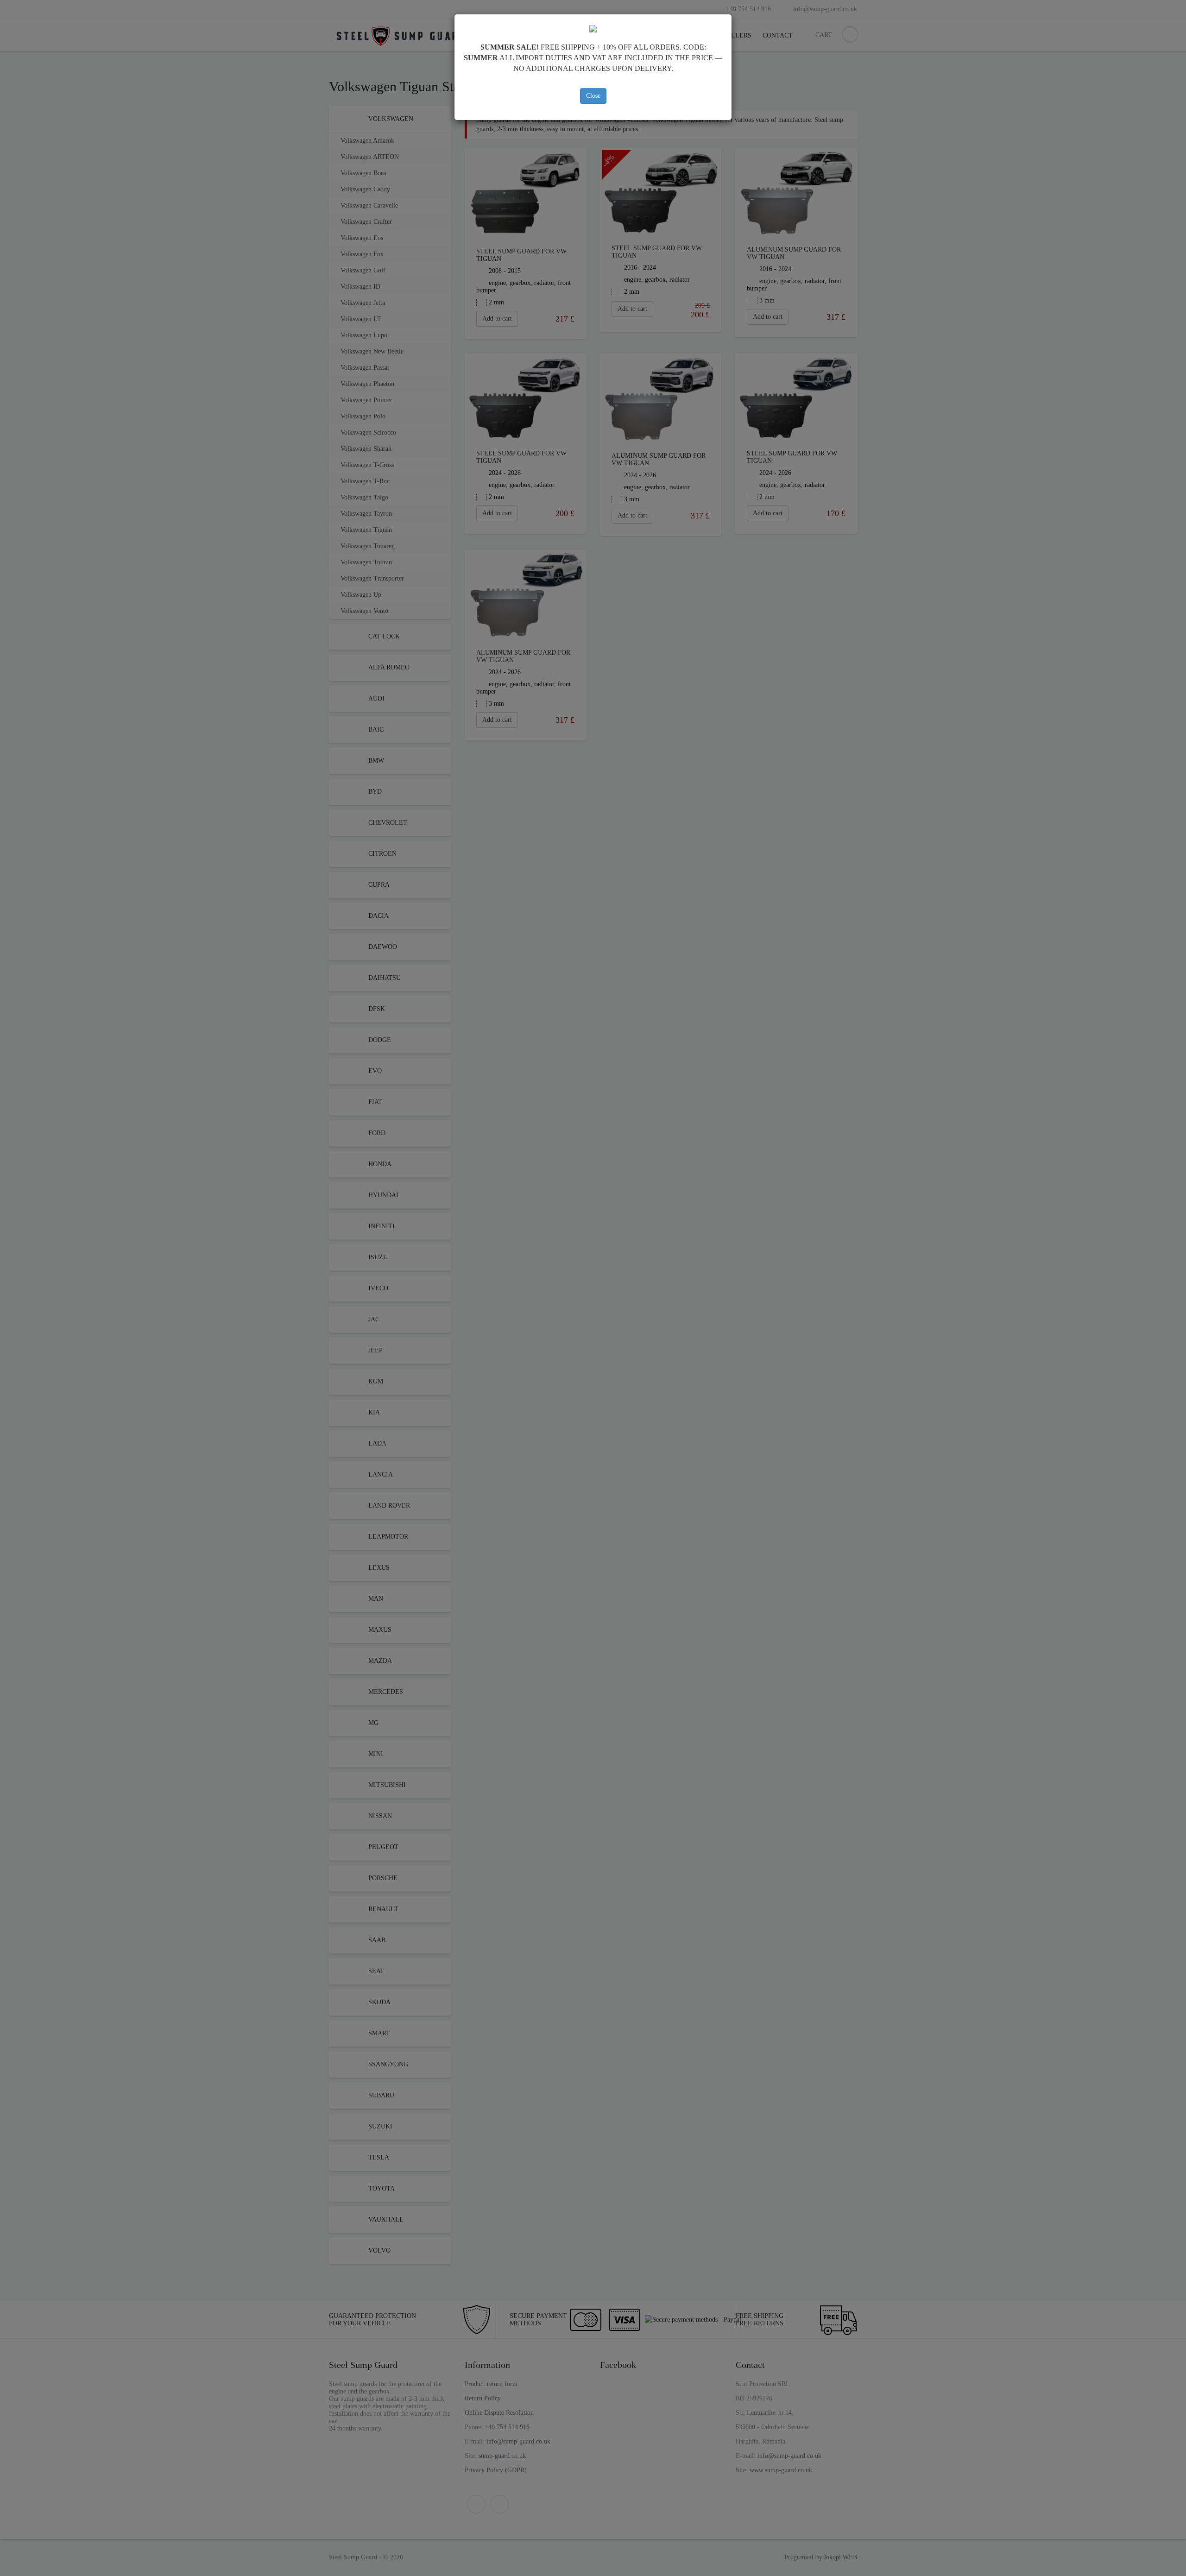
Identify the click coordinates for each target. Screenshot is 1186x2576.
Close (593, 96)
